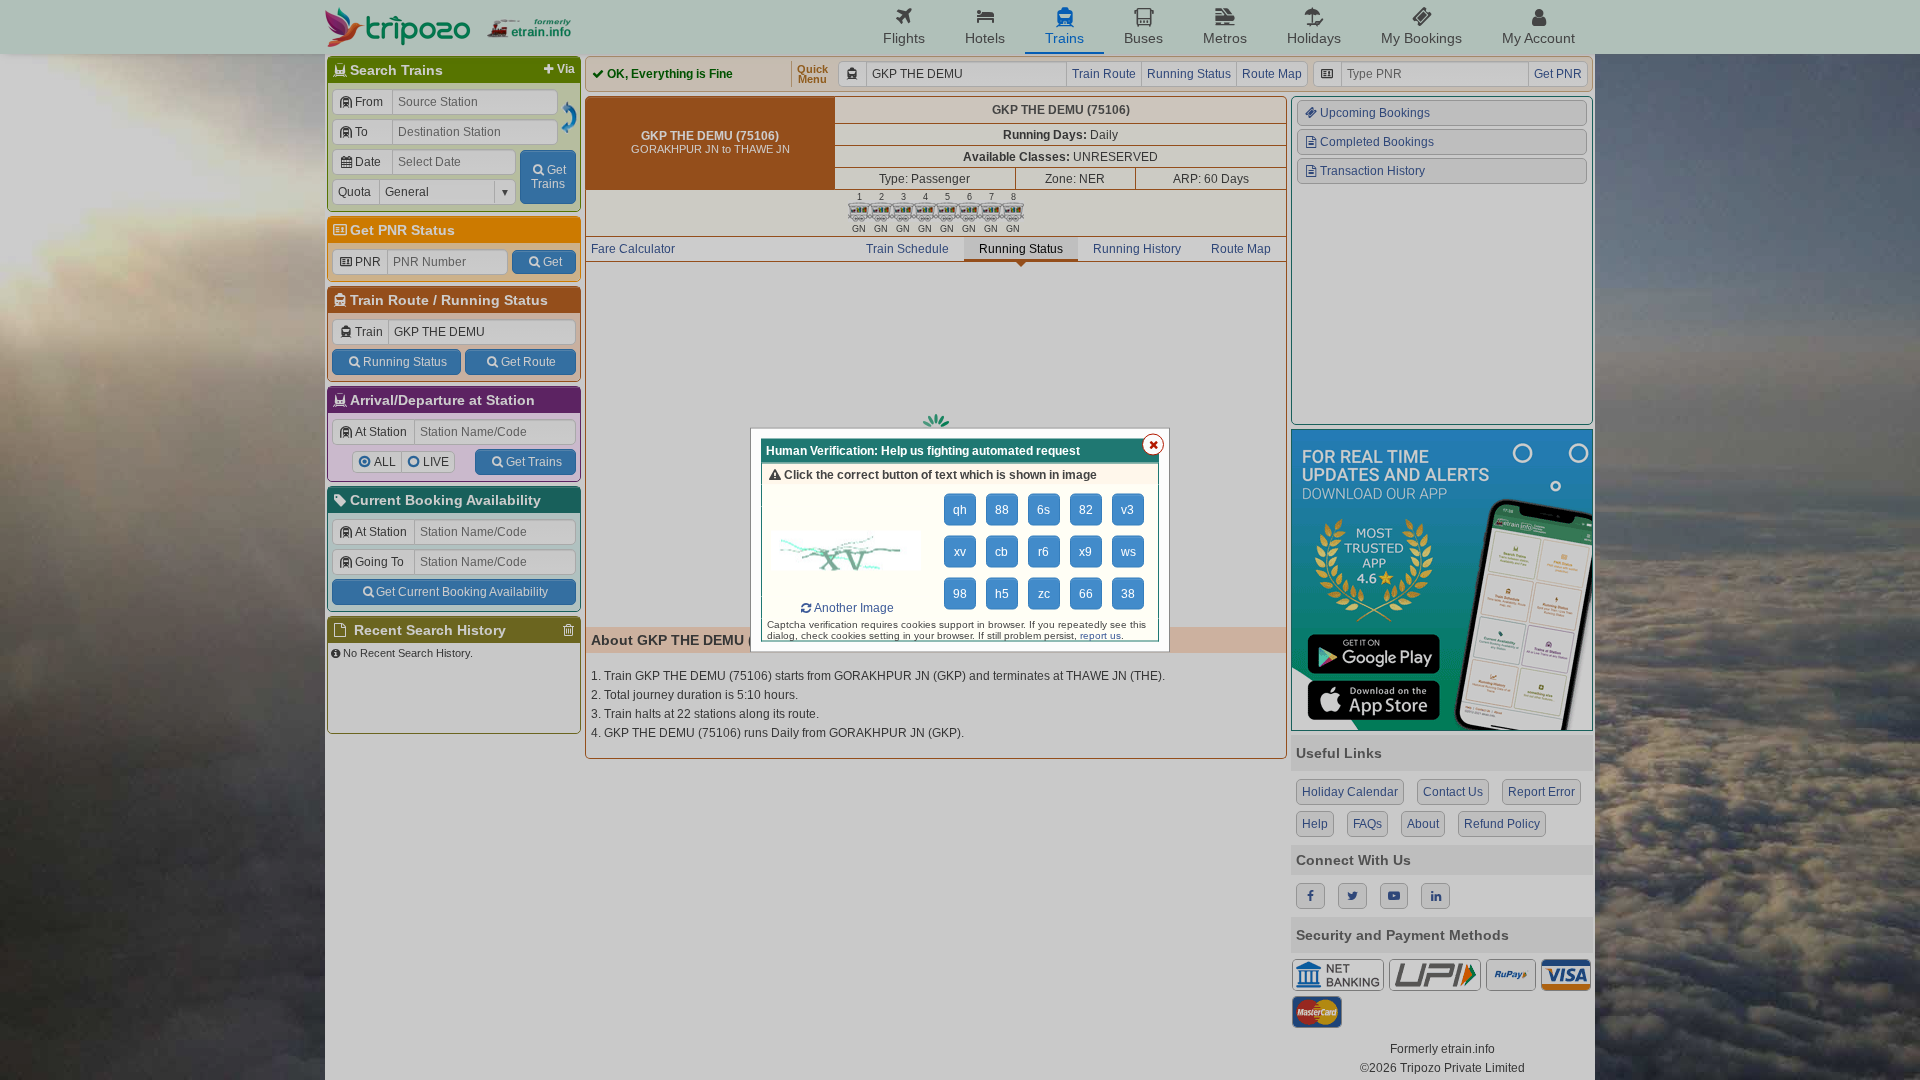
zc (1044, 594)
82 (1086, 510)
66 (1086, 594)
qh (960, 510)
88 (1002, 510)
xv (960, 552)
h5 (1002, 594)
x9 (1085, 552)
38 (1128, 594)
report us (1100, 635)
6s (1043, 510)
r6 (1043, 552)
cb (1001, 552)
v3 (1127, 510)
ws (1128, 552)
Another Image (854, 608)
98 (960, 594)
